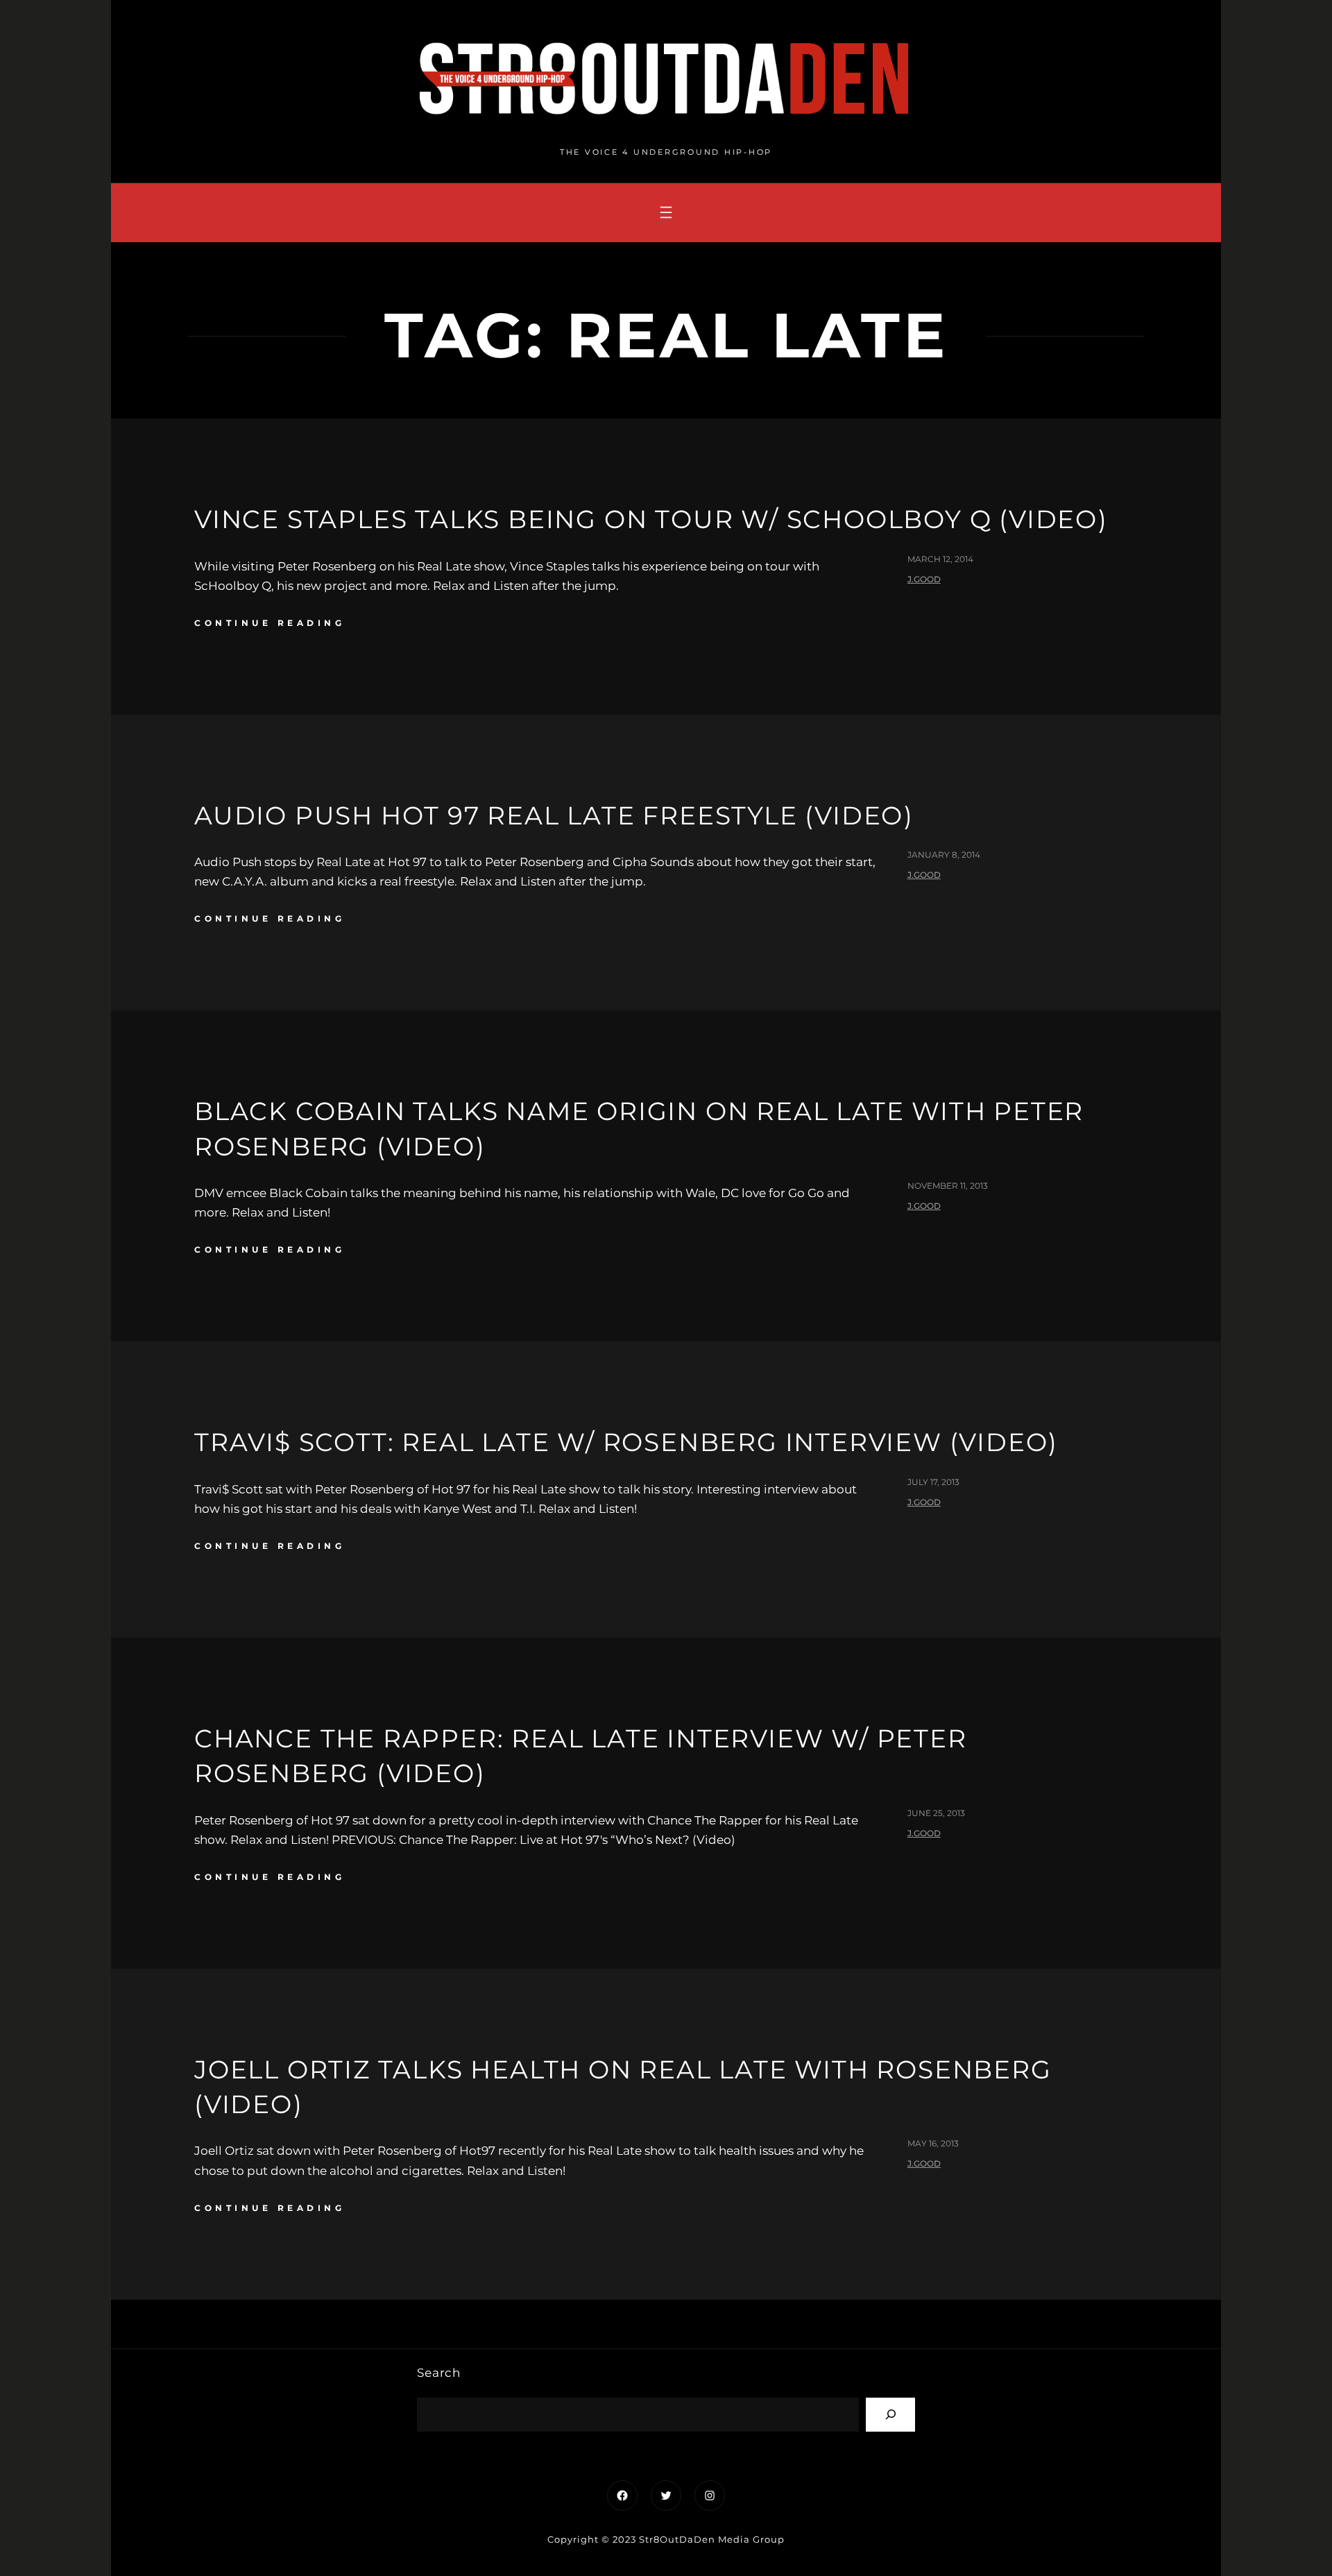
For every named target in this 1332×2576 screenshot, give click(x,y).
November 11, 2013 (948, 1186)
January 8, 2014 (944, 855)
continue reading (270, 623)
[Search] (890, 2415)
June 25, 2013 (936, 1813)
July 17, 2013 (933, 1482)
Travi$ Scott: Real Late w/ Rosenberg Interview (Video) (626, 1442)
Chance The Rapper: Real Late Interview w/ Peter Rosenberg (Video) (581, 1756)
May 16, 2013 (933, 2143)
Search (439, 2373)
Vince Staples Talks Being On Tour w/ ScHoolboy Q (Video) (651, 519)
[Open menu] (666, 212)
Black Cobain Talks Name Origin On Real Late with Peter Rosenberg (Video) (639, 1128)
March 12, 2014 (940, 559)
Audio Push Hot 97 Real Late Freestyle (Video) (554, 815)
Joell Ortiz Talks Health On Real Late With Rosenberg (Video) (623, 2087)
